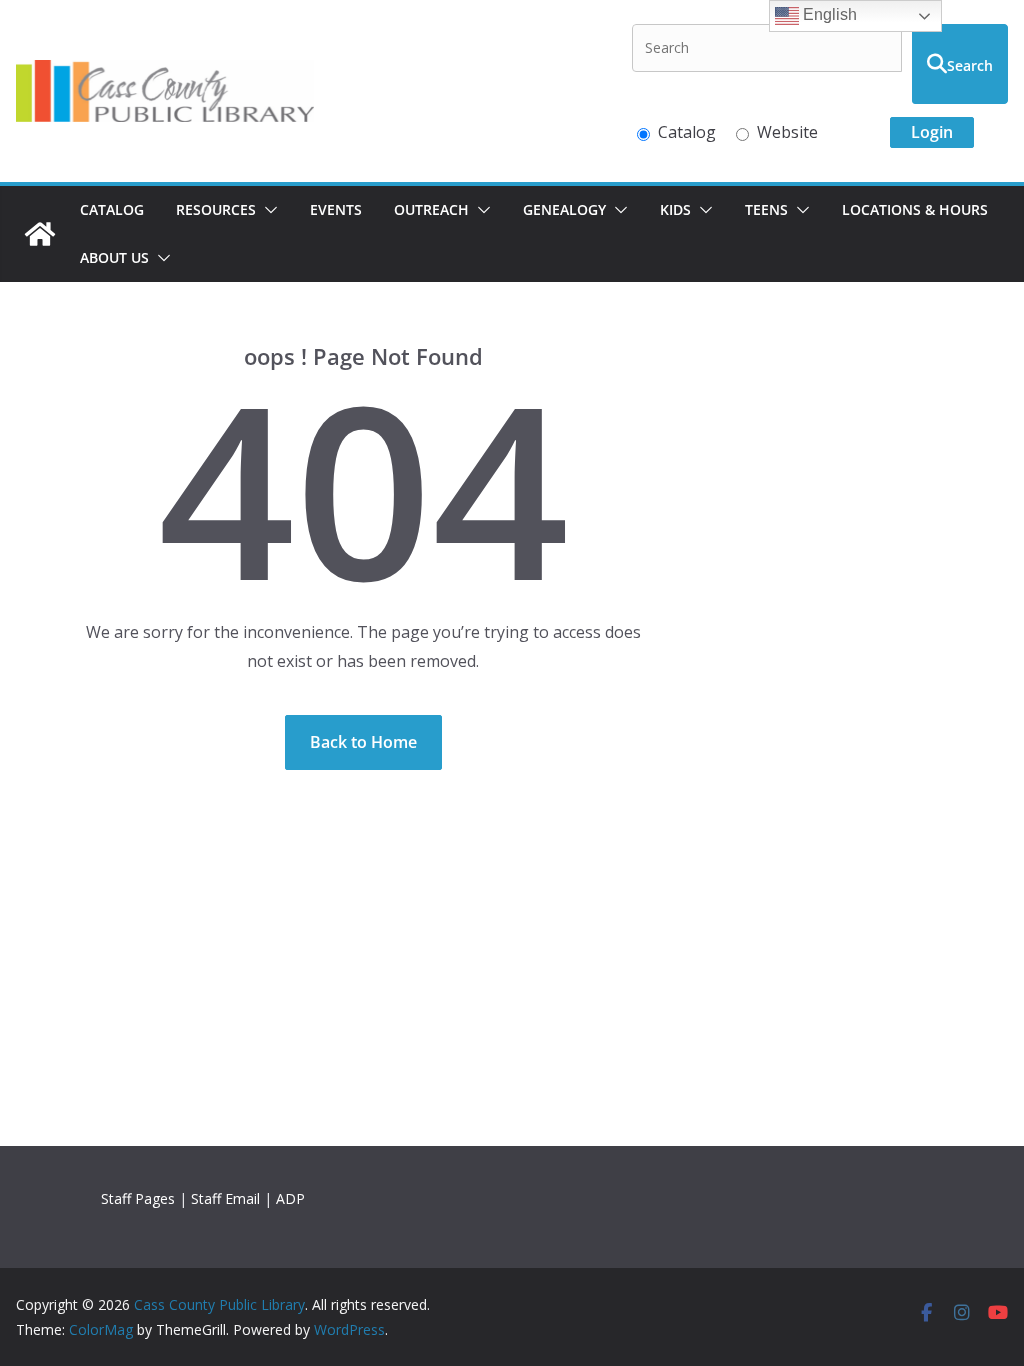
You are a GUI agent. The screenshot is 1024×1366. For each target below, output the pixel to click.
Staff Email (225, 1198)
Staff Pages (138, 1198)
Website (787, 132)
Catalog (687, 132)
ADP (290, 1198)
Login (932, 132)
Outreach (431, 209)
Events (336, 209)
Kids (675, 209)
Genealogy (564, 209)
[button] (267, 210)
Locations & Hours (915, 209)
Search (970, 65)
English (828, 14)
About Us (114, 257)
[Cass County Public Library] (40, 234)
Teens (766, 209)
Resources (216, 209)
